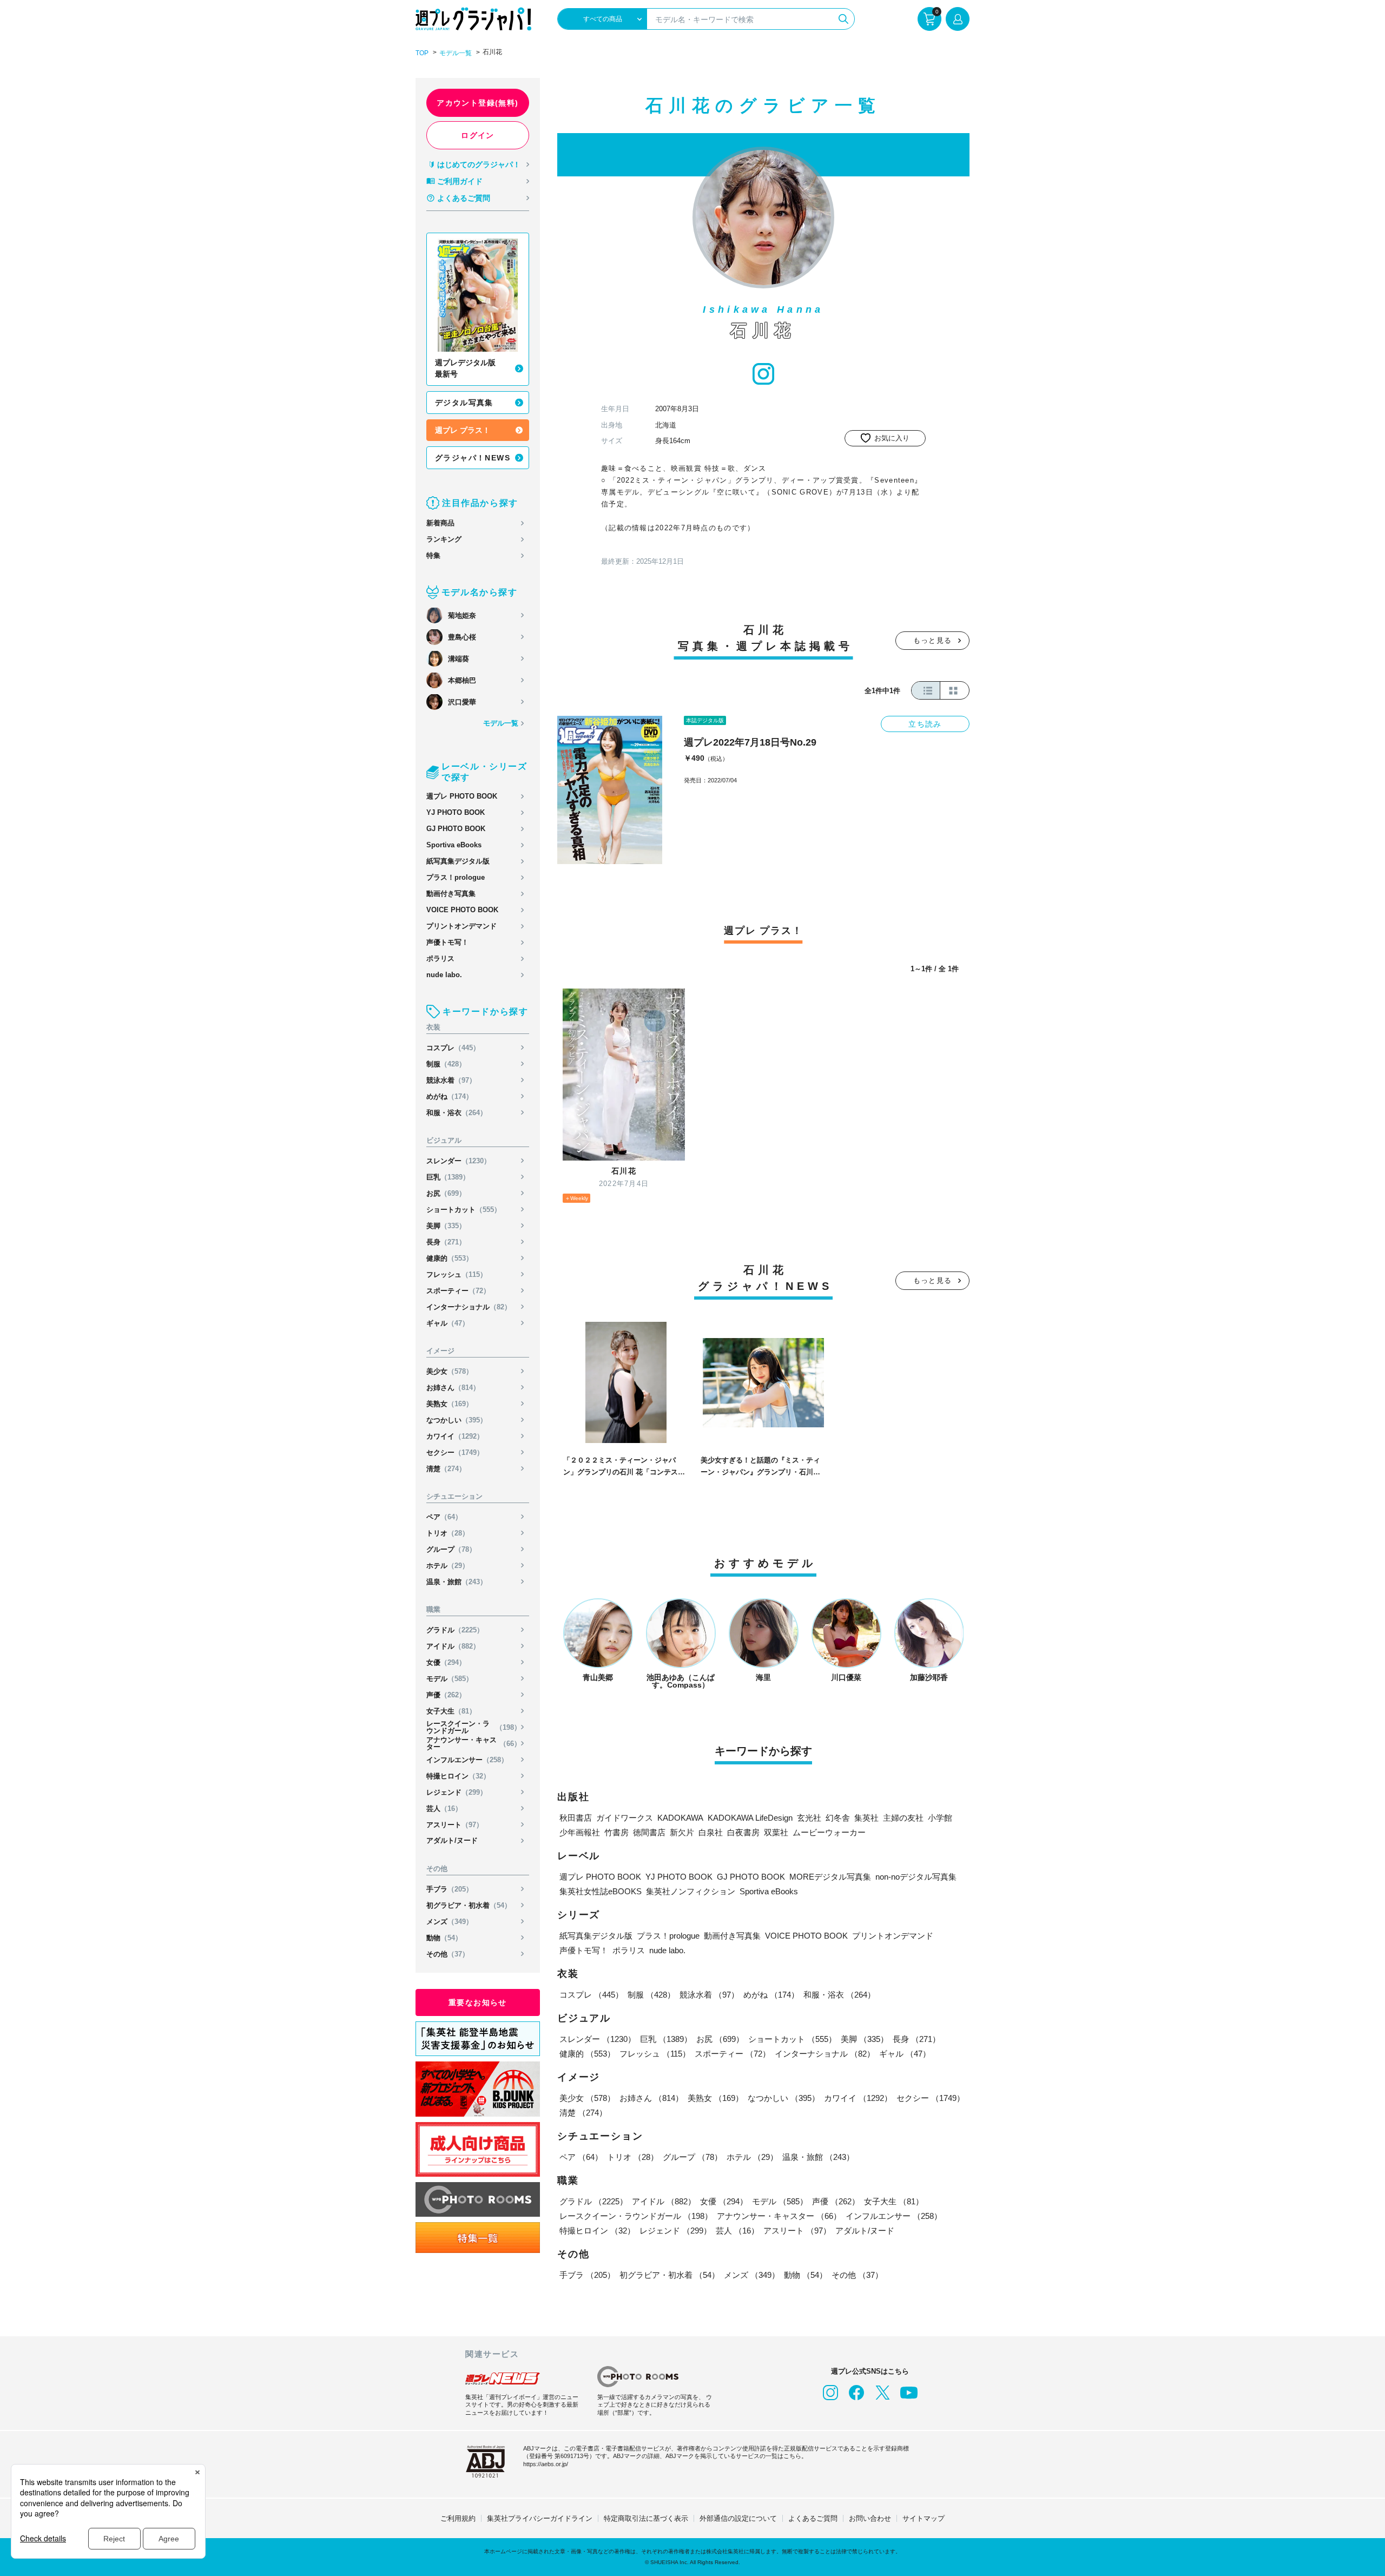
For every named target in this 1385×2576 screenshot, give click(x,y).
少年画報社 (580, 1832)
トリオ (448, 1533)
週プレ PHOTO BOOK (462, 796)
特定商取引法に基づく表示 (646, 2518)
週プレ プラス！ (463, 430)
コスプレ (453, 1048)
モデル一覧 (456, 53)
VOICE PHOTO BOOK (462, 910)
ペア (444, 1517)
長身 (446, 1242)
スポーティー (458, 1291)
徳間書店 (649, 1832)
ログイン (478, 135)
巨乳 (448, 1177)
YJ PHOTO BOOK (456, 812)
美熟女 (450, 1404)
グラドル (455, 1630)
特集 (433, 555)
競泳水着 (451, 1080)
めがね (450, 1096)
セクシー (455, 1452)
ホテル (448, 1566)
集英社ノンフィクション (691, 1891)
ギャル (448, 1323)
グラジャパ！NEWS (473, 458)
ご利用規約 (458, 2518)
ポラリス (440, 958)
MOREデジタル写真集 (830, 1877)
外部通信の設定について (738, 2518)
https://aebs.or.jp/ (546, 2464)
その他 (448, 1954)
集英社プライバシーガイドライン (540, 2518)
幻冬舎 (838, 1818)
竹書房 (616, 1832)
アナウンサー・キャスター (474, 1743)
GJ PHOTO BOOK (456, 829)
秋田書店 (576, 1818)
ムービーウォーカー (829, 1832)
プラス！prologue (456, 877)
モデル (450, 1679)
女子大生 (451, 1711)
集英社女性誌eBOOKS (601, 1891)
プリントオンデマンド (461, 926)
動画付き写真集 (451, 894)
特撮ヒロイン (458, 1776)
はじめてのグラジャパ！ (479, 164)
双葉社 (776, 1832)
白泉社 (711, 1832)
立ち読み (925, 724)
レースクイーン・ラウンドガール (474, 1727)
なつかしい (457, 1420)
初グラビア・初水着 (469, 1905)
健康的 (450, 1258)
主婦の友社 (903, 1818)
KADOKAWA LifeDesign (750, 1818)
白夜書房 (743, 1832)
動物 (444, 1938)
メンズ (450, 1922)
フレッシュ (457, 1274)
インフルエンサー (467, 1760)
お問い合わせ (870, 2518)
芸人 (444, 1809)
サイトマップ (924, 2518)
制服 (446, 1064)
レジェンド (457, 1792)
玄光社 (809, 1818)
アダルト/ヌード (452, 1840)
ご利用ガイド (460, 181)
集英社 (866, 1818)
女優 (446, 1662)
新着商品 (440, 523)
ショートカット (464, 1210)
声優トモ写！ (447, 942)
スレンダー (459, 1161)
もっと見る (933, 640)
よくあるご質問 (464, 198)
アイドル (453, 1646)
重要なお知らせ (478, 2002)
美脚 (446, 1226)
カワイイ (455, 1436)
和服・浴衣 (457, 1113)
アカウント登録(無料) (477, 103)
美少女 (450, 1371)
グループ (451, 1549)
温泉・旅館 (457, 1582)
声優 (446, 1695)
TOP (422, 53)
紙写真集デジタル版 (458, 861)
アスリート (455, 1825)
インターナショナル (469, 1307)
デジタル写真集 (464, 403)
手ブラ (450, 1889)
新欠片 (682, 1832)
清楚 (446, 1469)
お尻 (446, 1193)
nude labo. (444, 975)
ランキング (444, 539)
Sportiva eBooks (454, 845)
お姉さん (453, 1388)
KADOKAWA (680, 1818)
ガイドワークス (625, 1818)
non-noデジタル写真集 (916, 1877)
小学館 (940, 1818)
